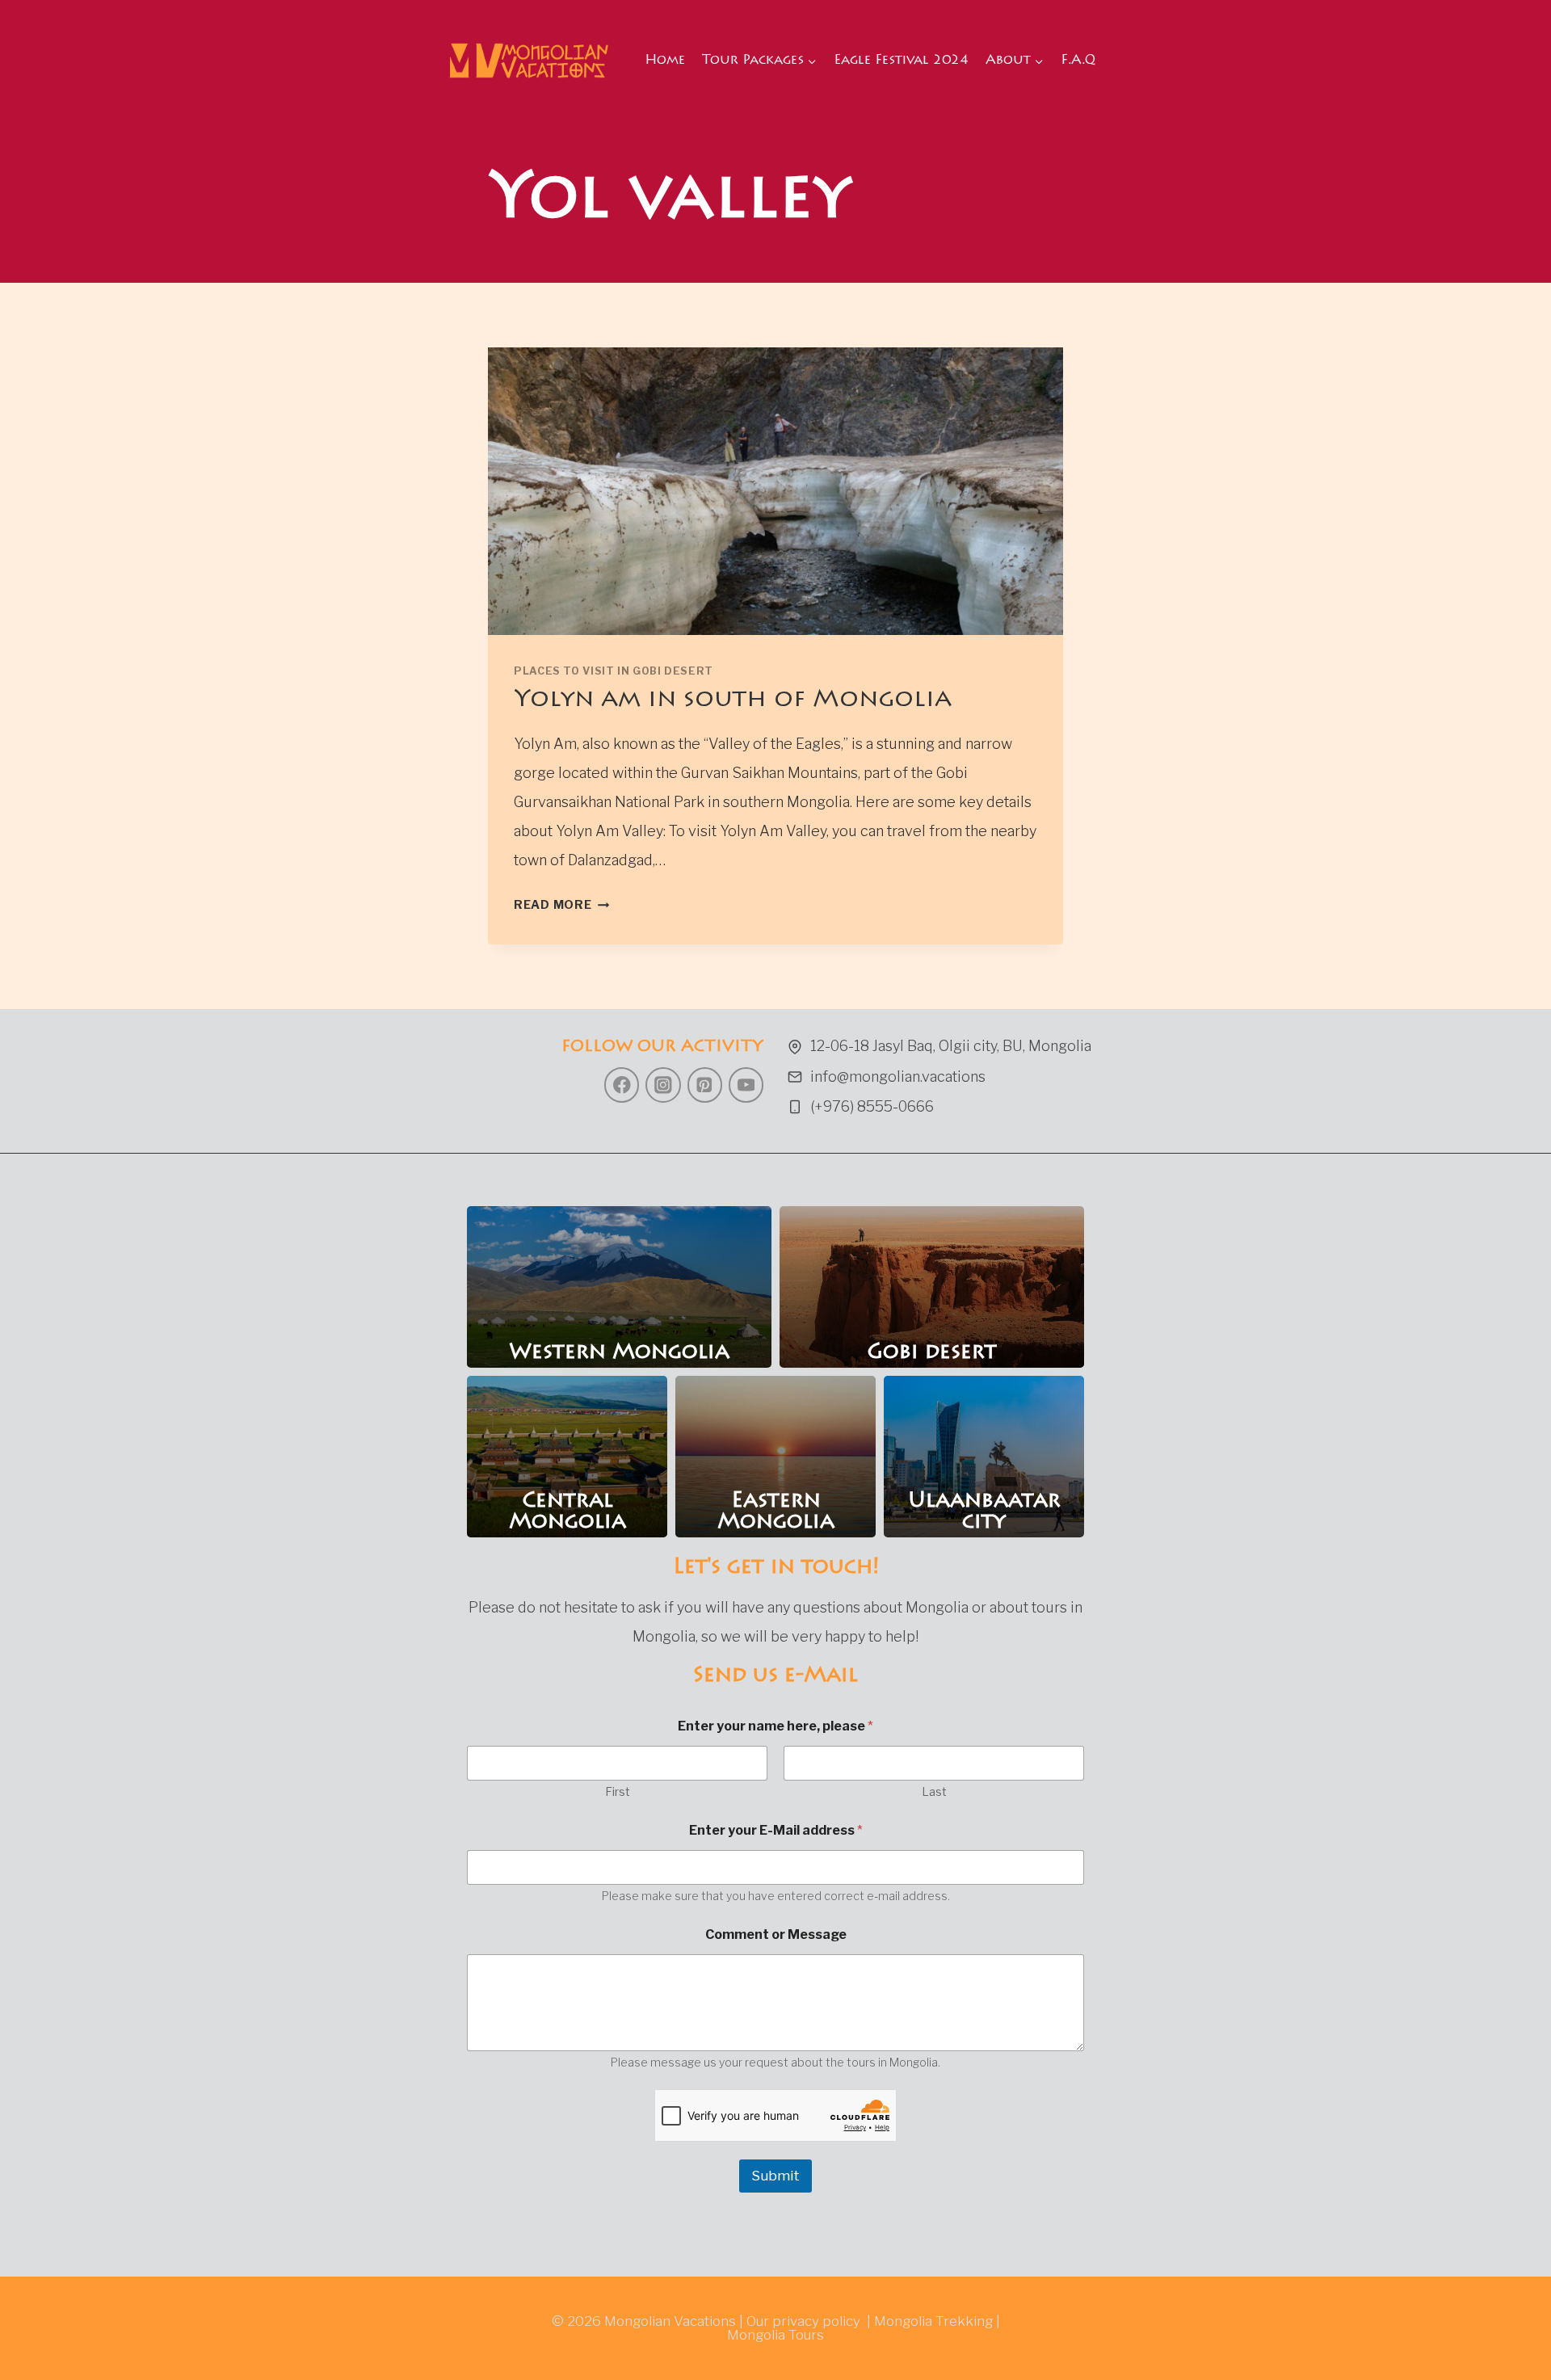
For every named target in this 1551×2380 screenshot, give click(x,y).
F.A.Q (1078, 61)
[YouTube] (746, 1085)
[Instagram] (663, 1085)
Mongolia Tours (775, 2335)
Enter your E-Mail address (776, 1830)
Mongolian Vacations (670, 2321)
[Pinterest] (705, 1085)
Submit (775, 2176)
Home (665, 61)
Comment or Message (776, 1934)
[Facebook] (622, 1085)
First (618, 1791)
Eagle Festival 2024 (901, 61)
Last (934, 1791)
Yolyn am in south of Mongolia (733, 700)
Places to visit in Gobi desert (614, 671)
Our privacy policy (803, 2321)
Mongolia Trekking (933, 2321)
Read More (561, 905)
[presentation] (775, 491)
